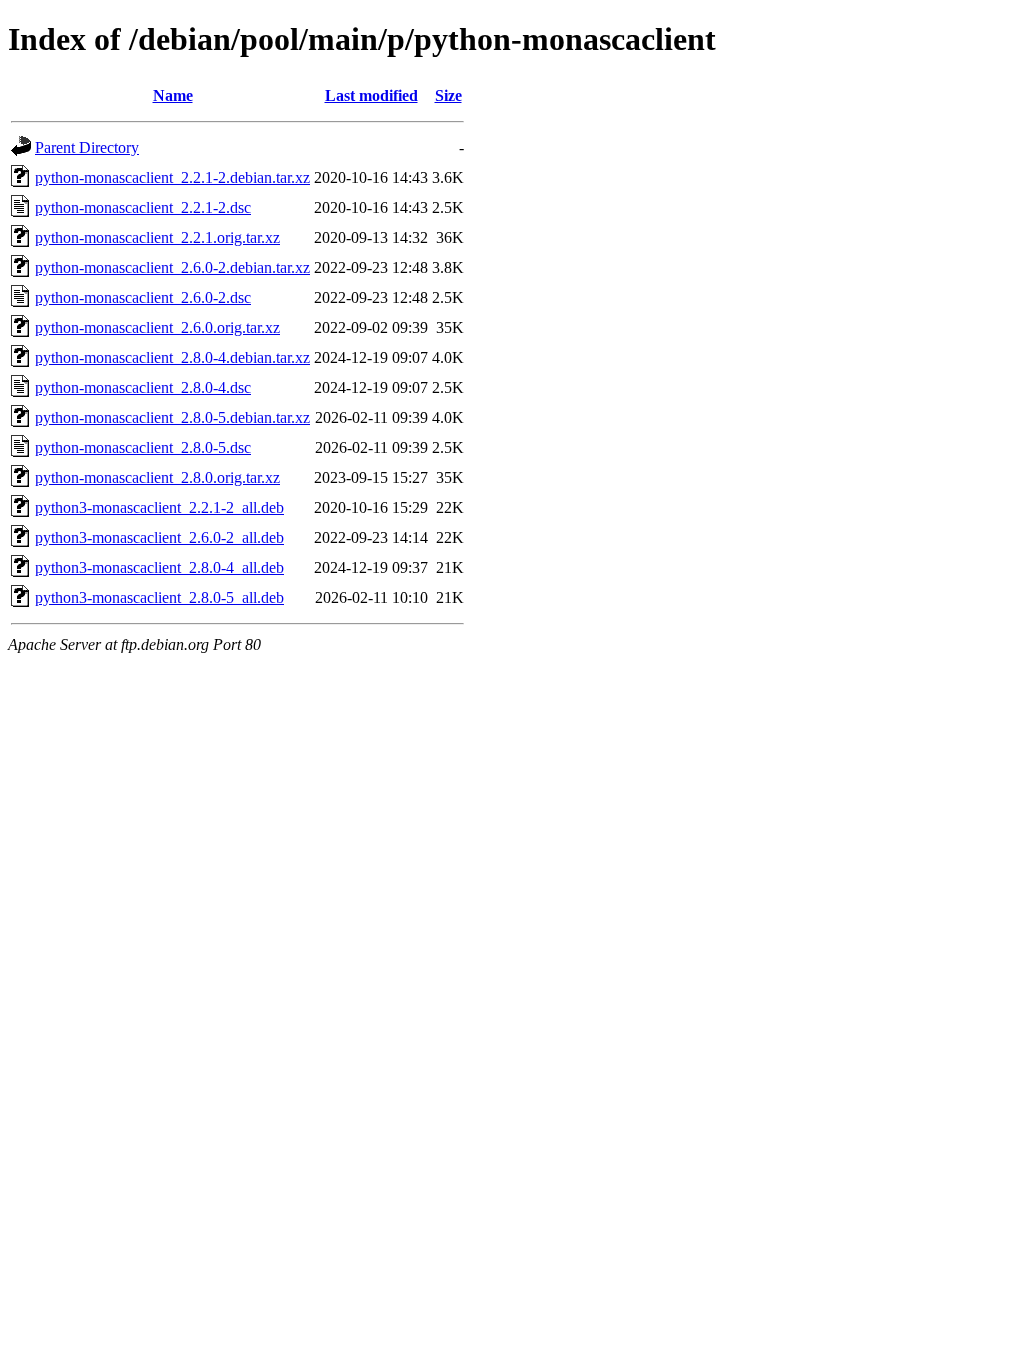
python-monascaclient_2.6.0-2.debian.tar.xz (172, 267)
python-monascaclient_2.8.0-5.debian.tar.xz (172, 417)
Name (173, 95)
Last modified (371, 95)
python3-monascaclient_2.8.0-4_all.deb (159, 567)
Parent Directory (87, 147)
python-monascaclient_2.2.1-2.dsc (143, 207)
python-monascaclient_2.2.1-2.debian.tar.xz (172, 177)
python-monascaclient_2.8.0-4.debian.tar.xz (172, 357)
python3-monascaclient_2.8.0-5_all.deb (159, 597)
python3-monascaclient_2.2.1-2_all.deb (159, 507)
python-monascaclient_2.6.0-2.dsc (143, 297)
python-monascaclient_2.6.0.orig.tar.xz (157, 327)
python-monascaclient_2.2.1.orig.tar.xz (157, 237)
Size (448, 95)
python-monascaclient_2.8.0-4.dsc (143, 387)
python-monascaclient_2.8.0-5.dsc (143, 447)
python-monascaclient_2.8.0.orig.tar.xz (157, 477)
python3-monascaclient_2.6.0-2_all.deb (159, 537)
